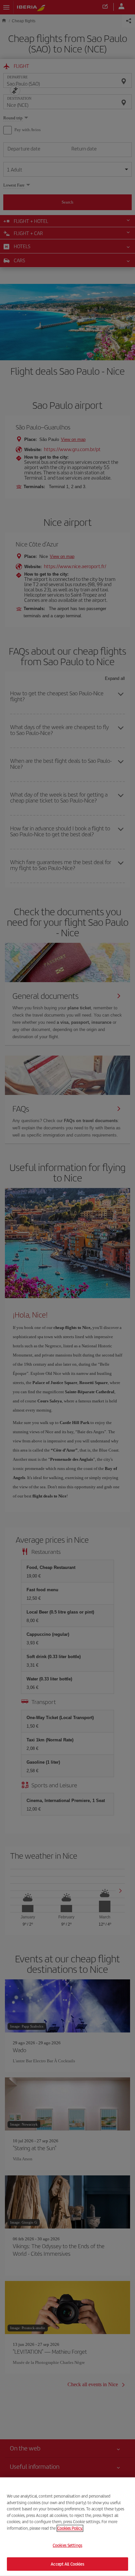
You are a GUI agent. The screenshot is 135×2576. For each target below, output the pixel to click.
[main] (67, 2527)
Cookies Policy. (70, 2528)
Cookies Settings (67, 2545)
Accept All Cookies (67, 2564)
